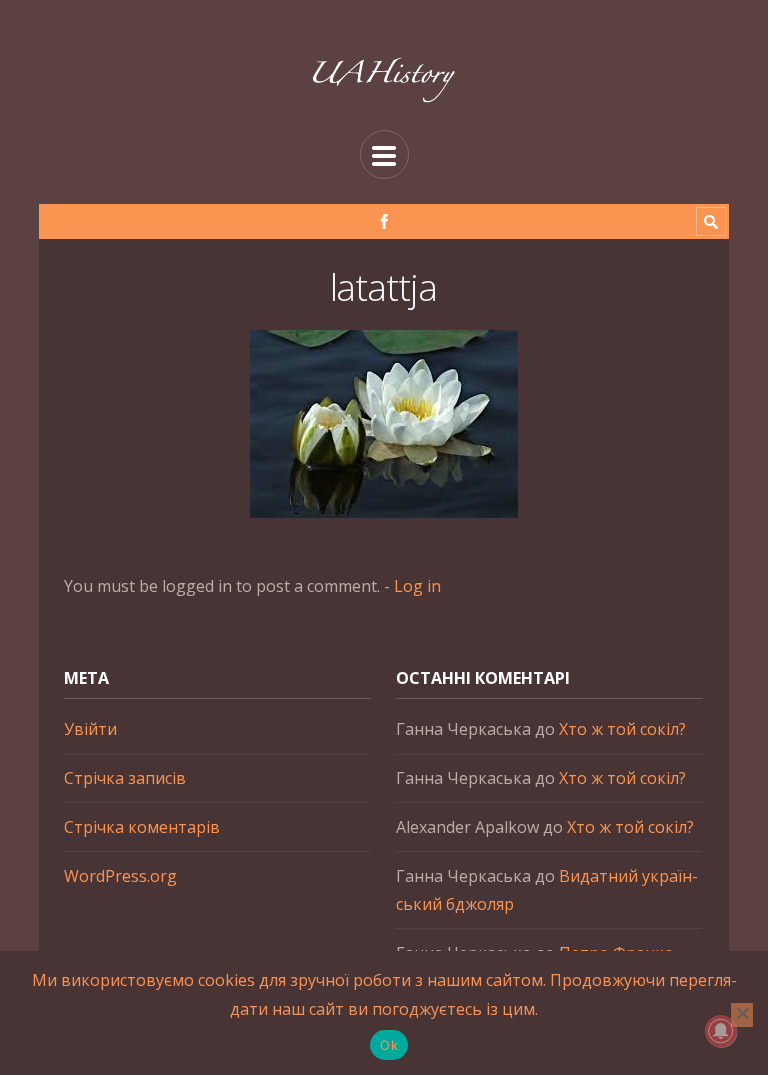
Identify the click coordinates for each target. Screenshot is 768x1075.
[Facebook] (384, 221)
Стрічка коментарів (142, 827)
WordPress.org (120, 876)
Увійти (90, 729)
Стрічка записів (125, 778)
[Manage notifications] (721, 1031)
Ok (389, 1045)
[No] (742, 1015)
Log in (417, 586)
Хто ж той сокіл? (622, 729)
